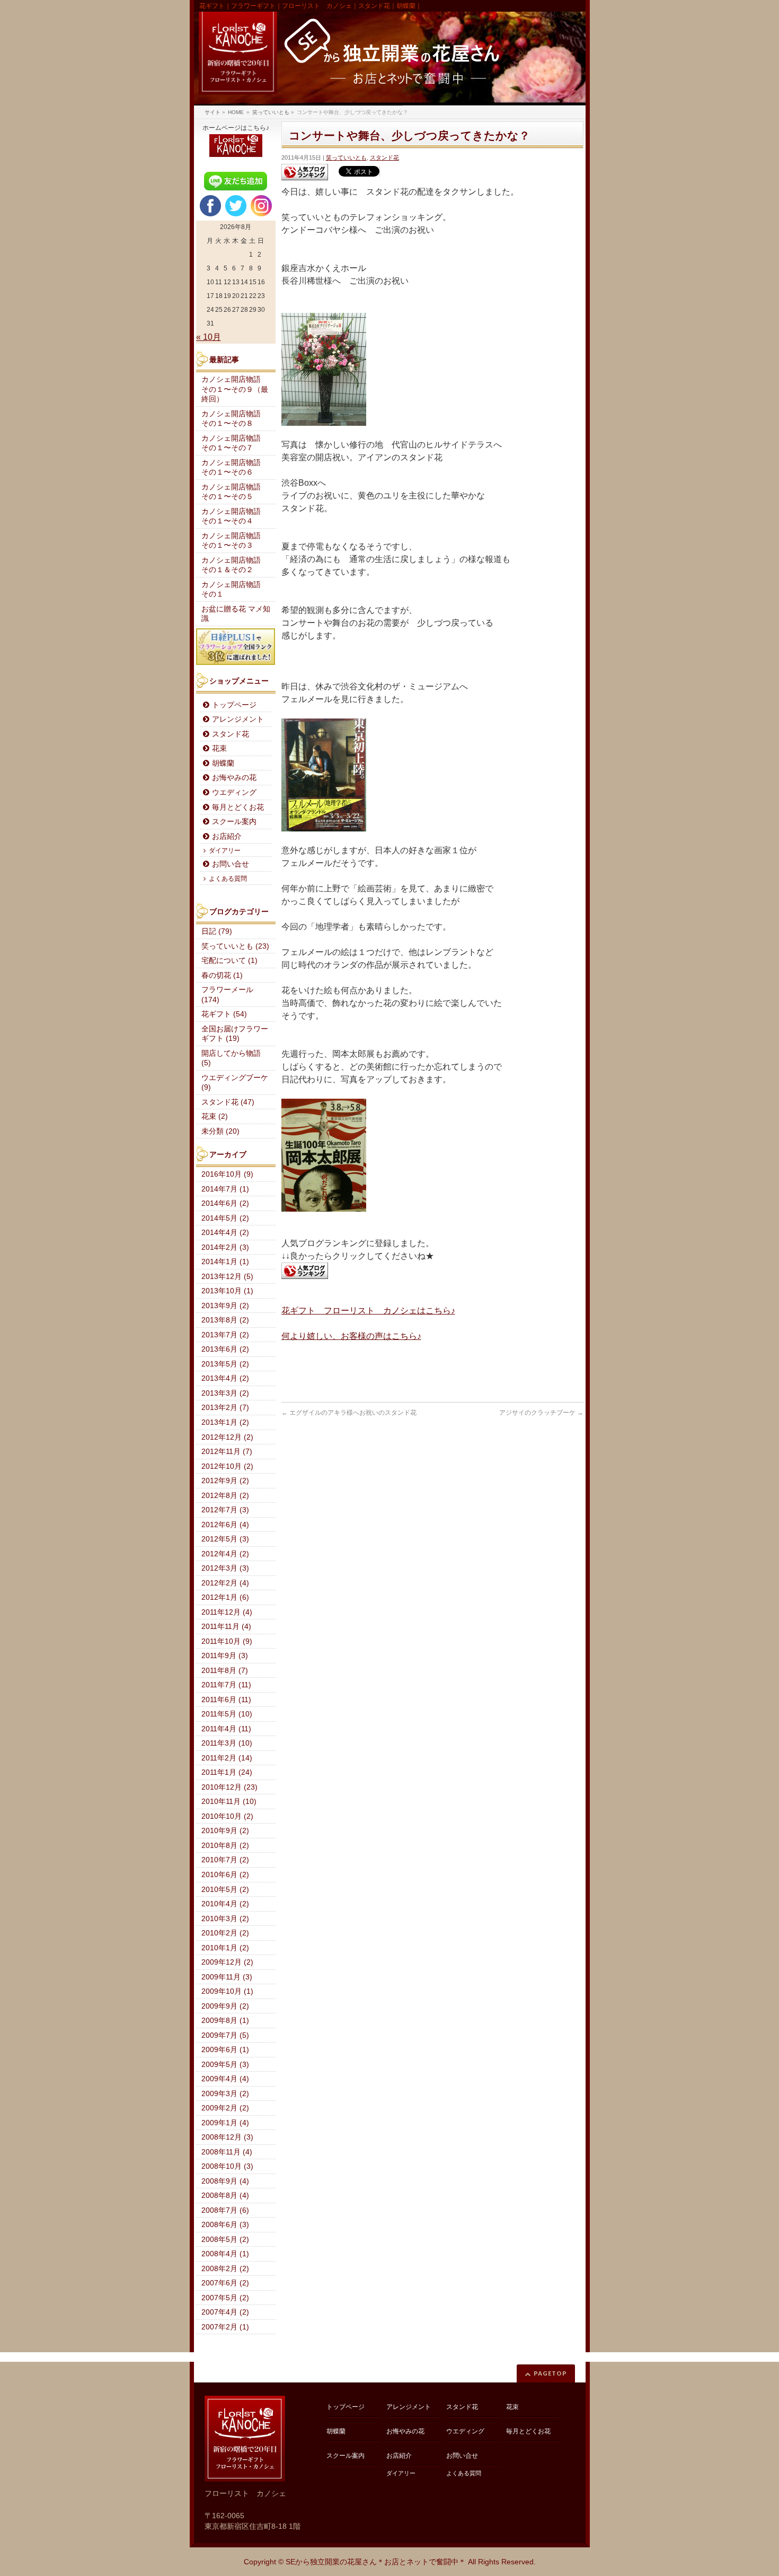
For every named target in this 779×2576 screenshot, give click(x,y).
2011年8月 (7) (225, 1671)
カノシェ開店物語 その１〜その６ (235, 468)
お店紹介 (227, 836)
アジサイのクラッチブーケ (541, 1413)
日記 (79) (217, 931)
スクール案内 (234, 822)
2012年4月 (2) (225, 1554)
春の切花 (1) (222, 975)
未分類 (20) (220, 1131)
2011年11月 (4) (226, 1627)
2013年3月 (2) (225, 1393)
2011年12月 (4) (227, 1612)
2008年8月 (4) (225, 2196)
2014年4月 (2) (225, 1233)
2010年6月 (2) (225, 1875)
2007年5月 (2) (225, 2298)
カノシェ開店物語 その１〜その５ (235, 492)
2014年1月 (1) (225, 1262)
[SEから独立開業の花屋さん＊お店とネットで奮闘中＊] (390, 59)
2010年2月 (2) (225, 1933)
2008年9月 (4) (225, 2181)
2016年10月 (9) (227, 1174)
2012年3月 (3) (225, 1568)
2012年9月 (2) (225, 1481)
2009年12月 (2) (227, 1962)
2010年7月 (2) (225, 1860)
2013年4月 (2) (225, 1378)
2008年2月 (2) (225, 2269)
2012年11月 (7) (227, 1452)
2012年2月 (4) (225, 1583)
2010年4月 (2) (225, 1904)
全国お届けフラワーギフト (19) (235, 1034)
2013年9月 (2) (225, 1306)
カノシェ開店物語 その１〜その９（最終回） (235, 389)
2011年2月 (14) (227, 1758)
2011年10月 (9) (227, 1641)
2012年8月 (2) (225, 1496)
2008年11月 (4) (227, 2152)
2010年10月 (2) (227, 1816)
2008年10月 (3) (227, 2166)
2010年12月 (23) (229, 1787)
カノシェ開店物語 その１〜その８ (235, 419)
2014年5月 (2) (225, 1218)
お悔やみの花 (234, 778)
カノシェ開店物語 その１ (235, 590)
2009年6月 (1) (225, 2050)
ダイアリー (225, 851)
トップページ (234, 705)
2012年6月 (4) (225, 1525)
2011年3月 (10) (227, 1743)
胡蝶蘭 (223, 763)
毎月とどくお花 (238, 807)
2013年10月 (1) (227, 1291)
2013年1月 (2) (225, 1422)
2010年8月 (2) (225, 1846)
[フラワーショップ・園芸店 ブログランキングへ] (305, 172)
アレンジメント (238, 719)
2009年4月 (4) (225, 2079)
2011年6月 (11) (226, 1700)
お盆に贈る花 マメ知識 (236, 614)
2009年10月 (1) (227, 1991)
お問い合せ (231, 864)
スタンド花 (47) (228, 1102)
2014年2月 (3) (225, 1247)
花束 (219, 748)
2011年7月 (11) (226, 1685)
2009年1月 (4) (225, 2123)
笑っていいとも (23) (235, 946)
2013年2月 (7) (225, 1408)
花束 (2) (215, 1116)
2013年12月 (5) (227, 1277)
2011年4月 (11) (226, 1729)
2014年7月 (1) (225, 1189)
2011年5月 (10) (227, 1714)
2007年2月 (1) (225, 2327)
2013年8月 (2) (225, 1320)
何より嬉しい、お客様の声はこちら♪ (351, 1336)
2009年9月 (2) (225, 2006)
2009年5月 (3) (225, 2065)
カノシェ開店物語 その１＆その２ (235, 565)
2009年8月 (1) (225, 2021)
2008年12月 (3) (227, 2137)
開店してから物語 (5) (231, 1058)
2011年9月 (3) (225, 1656)
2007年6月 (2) (225, 2283)
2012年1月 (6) (225, 1597)
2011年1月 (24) (227, 1772)
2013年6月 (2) (225, 1349)
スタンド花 (384, 157)
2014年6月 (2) (225, 1203)
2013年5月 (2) (225, 1364)
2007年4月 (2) (225, 2312)
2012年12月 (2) (227, 1437)
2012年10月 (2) (227, 1466)
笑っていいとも (346, 157)
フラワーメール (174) (227, 995)
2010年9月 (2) (225, 1831)
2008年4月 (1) (225, 2254)
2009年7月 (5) (225, 2035)
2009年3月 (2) (225, 2094)
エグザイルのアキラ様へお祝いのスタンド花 (349, 1413)
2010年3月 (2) (225, 1919)
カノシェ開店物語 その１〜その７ (235, 443)
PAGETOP (550, 2373)
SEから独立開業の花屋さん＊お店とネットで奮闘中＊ (376, 2562)
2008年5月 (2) (225, 2240)
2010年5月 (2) (225, 1890)
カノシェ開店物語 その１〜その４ (235, 516)
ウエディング (234, 792)
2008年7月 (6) (225, 2210)
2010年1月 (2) (225, 1948)
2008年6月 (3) (225, 2225)
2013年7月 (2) (225, 1335)
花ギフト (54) (224, 1014)
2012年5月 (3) (225, 1539)
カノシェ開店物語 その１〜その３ (235, 541)
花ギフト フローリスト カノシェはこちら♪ (368, 1311)
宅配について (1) (229, 961)
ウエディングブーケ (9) (235, 1083)
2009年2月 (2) (225, 2108)
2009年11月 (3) (227, 1977)
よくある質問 (228, 879)
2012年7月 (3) (225, 1510)
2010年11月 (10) (229, 1802)
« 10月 (209, 337)
